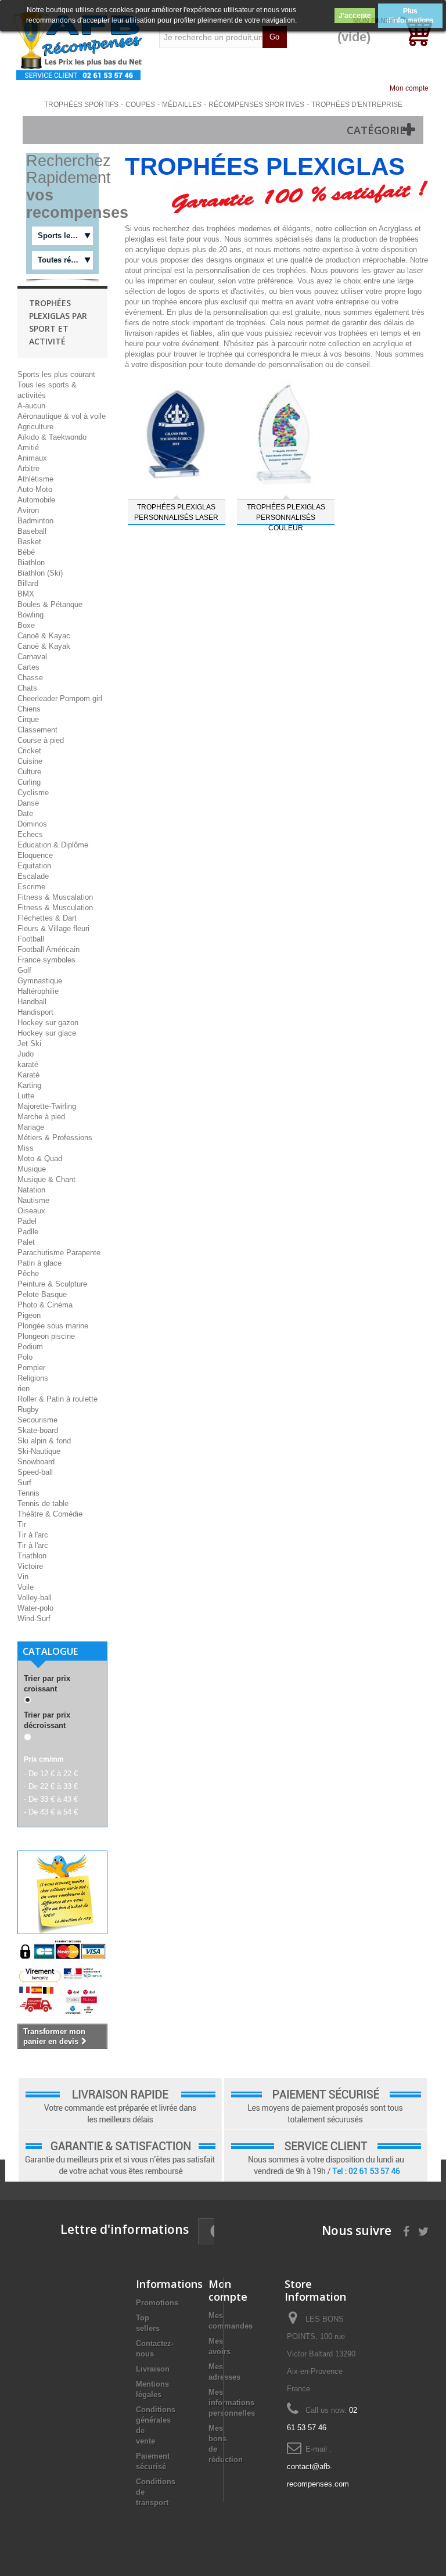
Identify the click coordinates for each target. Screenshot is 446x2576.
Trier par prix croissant (47, 1684)
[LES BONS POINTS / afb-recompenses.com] (78, 46)
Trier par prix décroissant (47, 1720)
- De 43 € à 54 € (51, 1812)
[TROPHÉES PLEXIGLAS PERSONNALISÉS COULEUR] (286, 434)
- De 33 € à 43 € (51, 1799)
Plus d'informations (410, 16)
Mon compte (409, 88)
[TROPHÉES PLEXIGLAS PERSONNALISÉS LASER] (177, 434)
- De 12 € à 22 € (51, 1774)
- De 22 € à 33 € (51, 1786)
